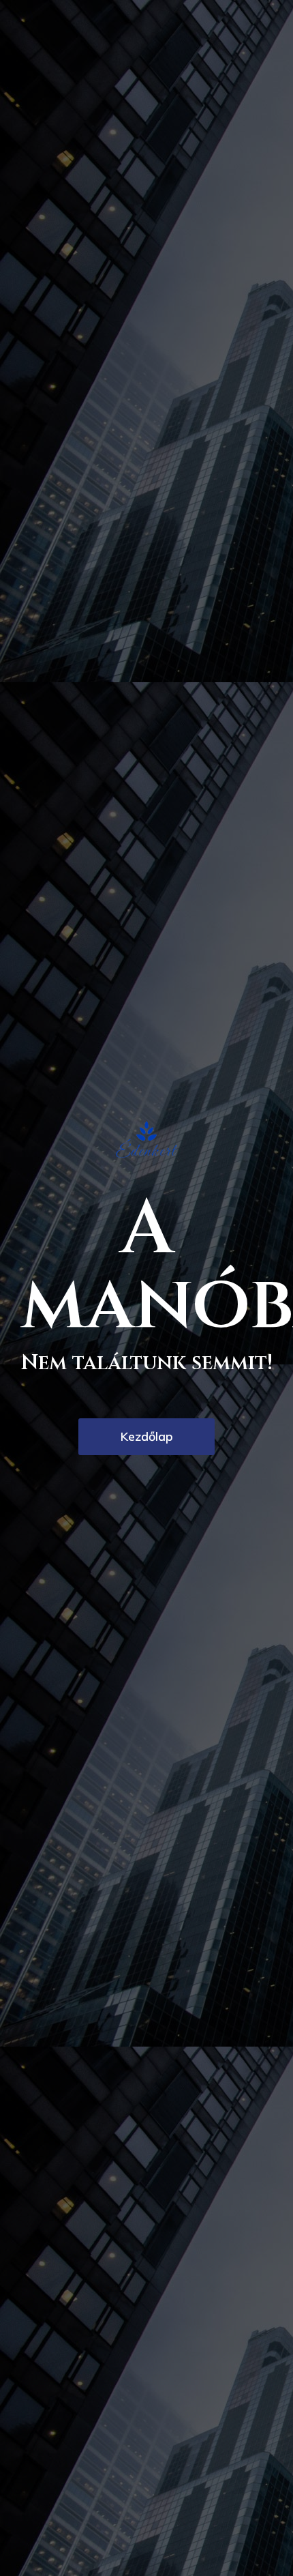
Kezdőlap (147, 1436)
